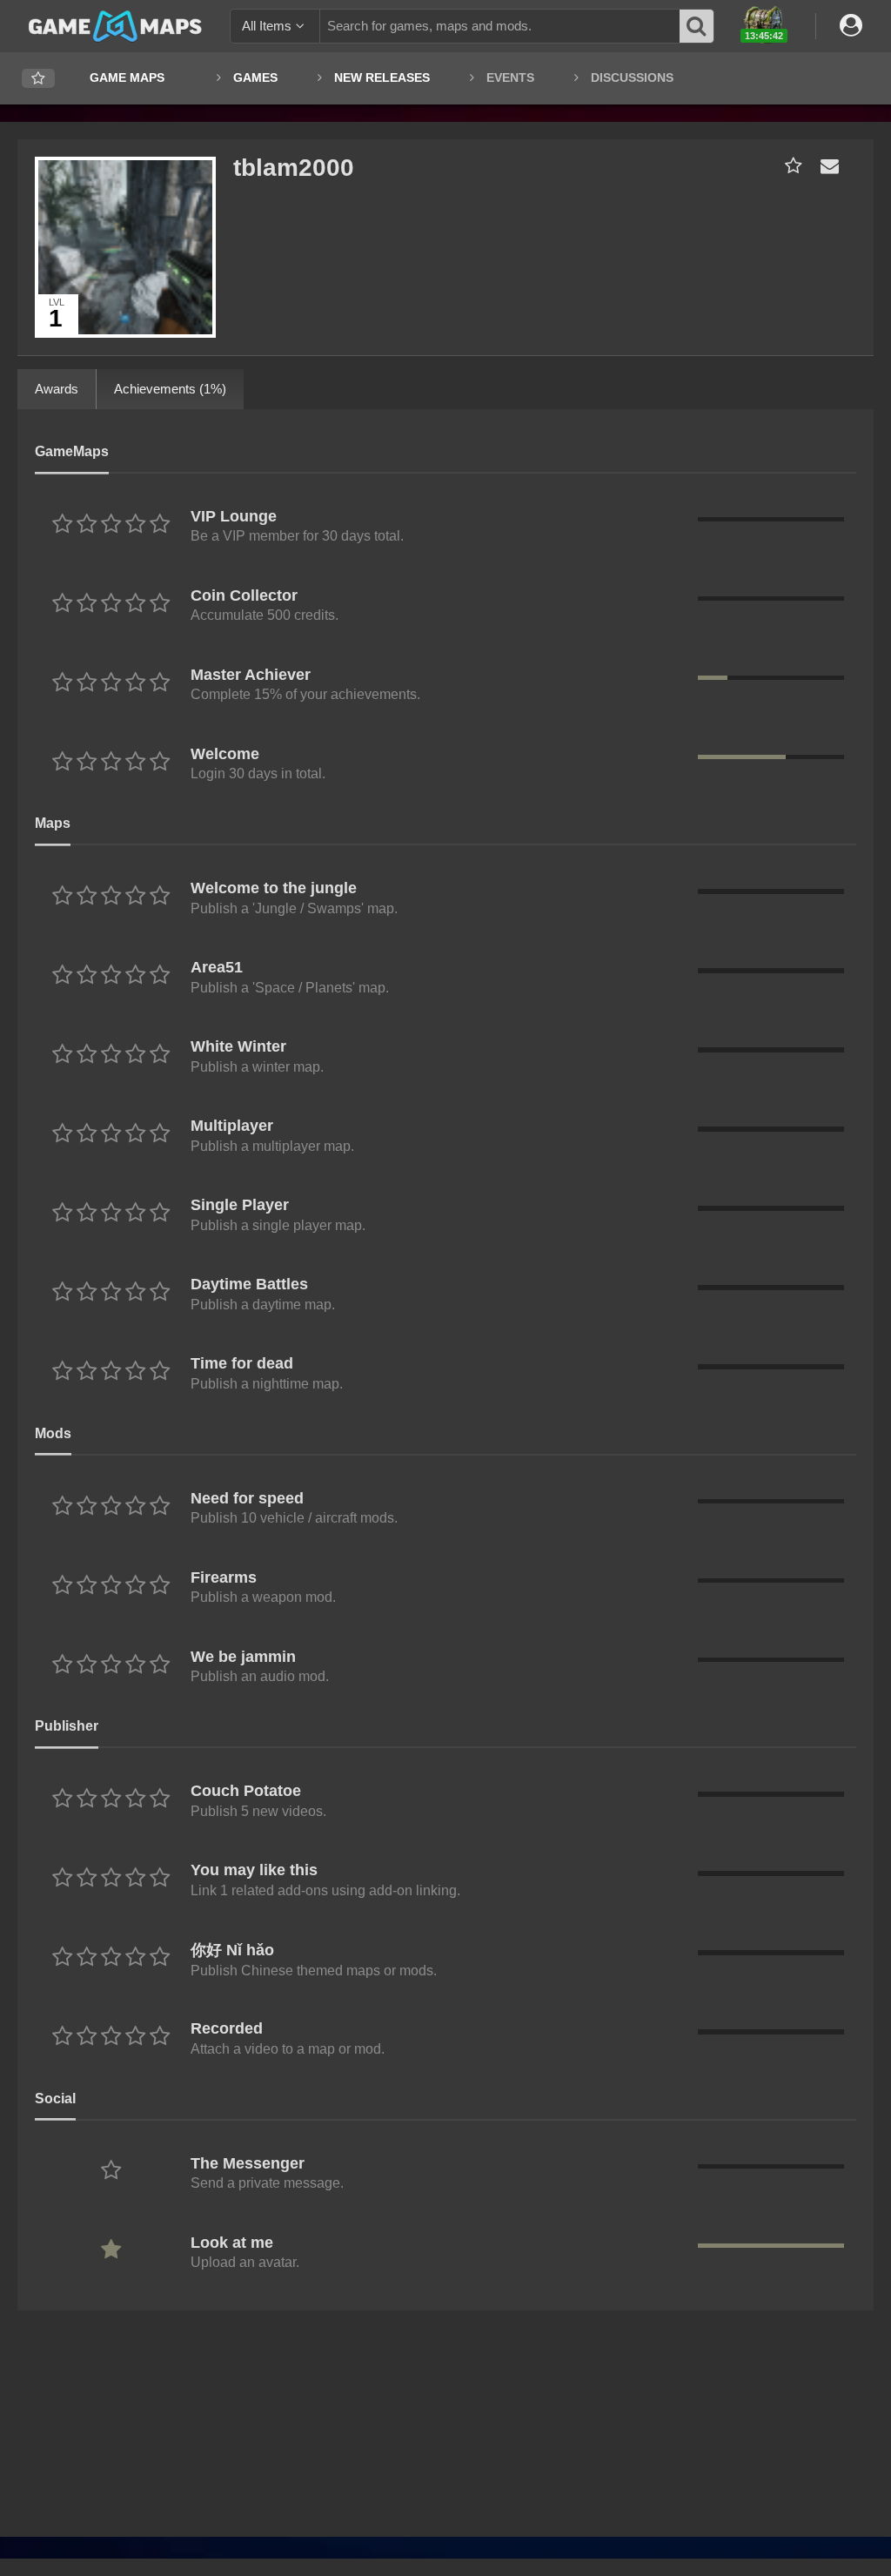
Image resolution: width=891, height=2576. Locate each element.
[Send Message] (826, 166)
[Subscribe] (790, 166)
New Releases (382, 77)
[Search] (697, 26)
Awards (57, 389)
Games (255, 77)
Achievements (170, 389)
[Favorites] (38, 79)
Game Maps (127, 77)
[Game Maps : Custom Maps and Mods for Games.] (115, 25)
